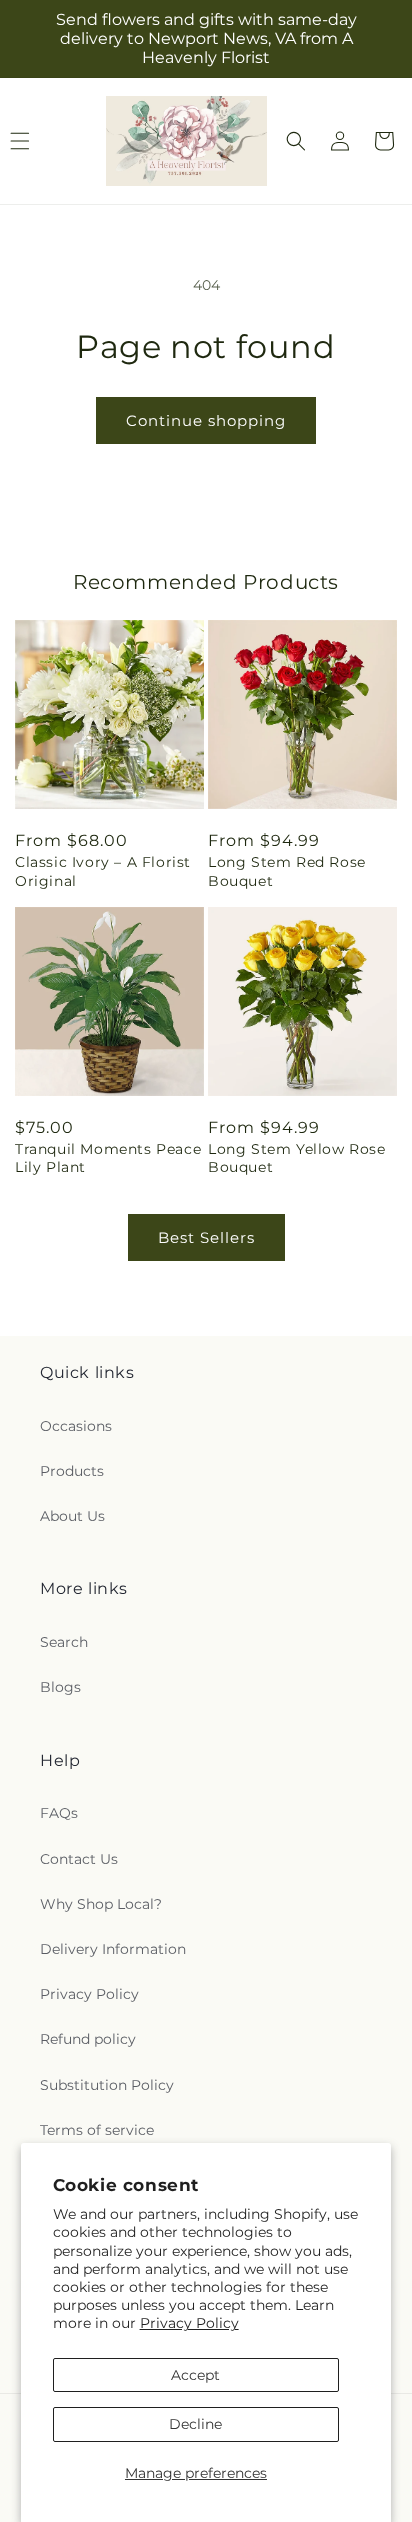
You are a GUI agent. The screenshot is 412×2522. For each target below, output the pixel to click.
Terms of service (97, 2130)
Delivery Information (113, 1949)
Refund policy (88, 2039)
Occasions (76, 1426)
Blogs (60, 1687)
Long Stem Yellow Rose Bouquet (297, 1158)
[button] (296, 141)
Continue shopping (206, 420)
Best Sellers (206, 1237)
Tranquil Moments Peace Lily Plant (108, 1158)
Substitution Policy (107, 2085)
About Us (72, 1516)
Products (72, 1471)
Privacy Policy (189, 2323)
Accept (195, 2375)
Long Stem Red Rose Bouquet (287, 871)
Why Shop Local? (101, 1904)
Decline (195, 2424)
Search (64, 1642)
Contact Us (79, 1859)
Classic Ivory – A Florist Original (103, 871)
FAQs (59, 1813)
